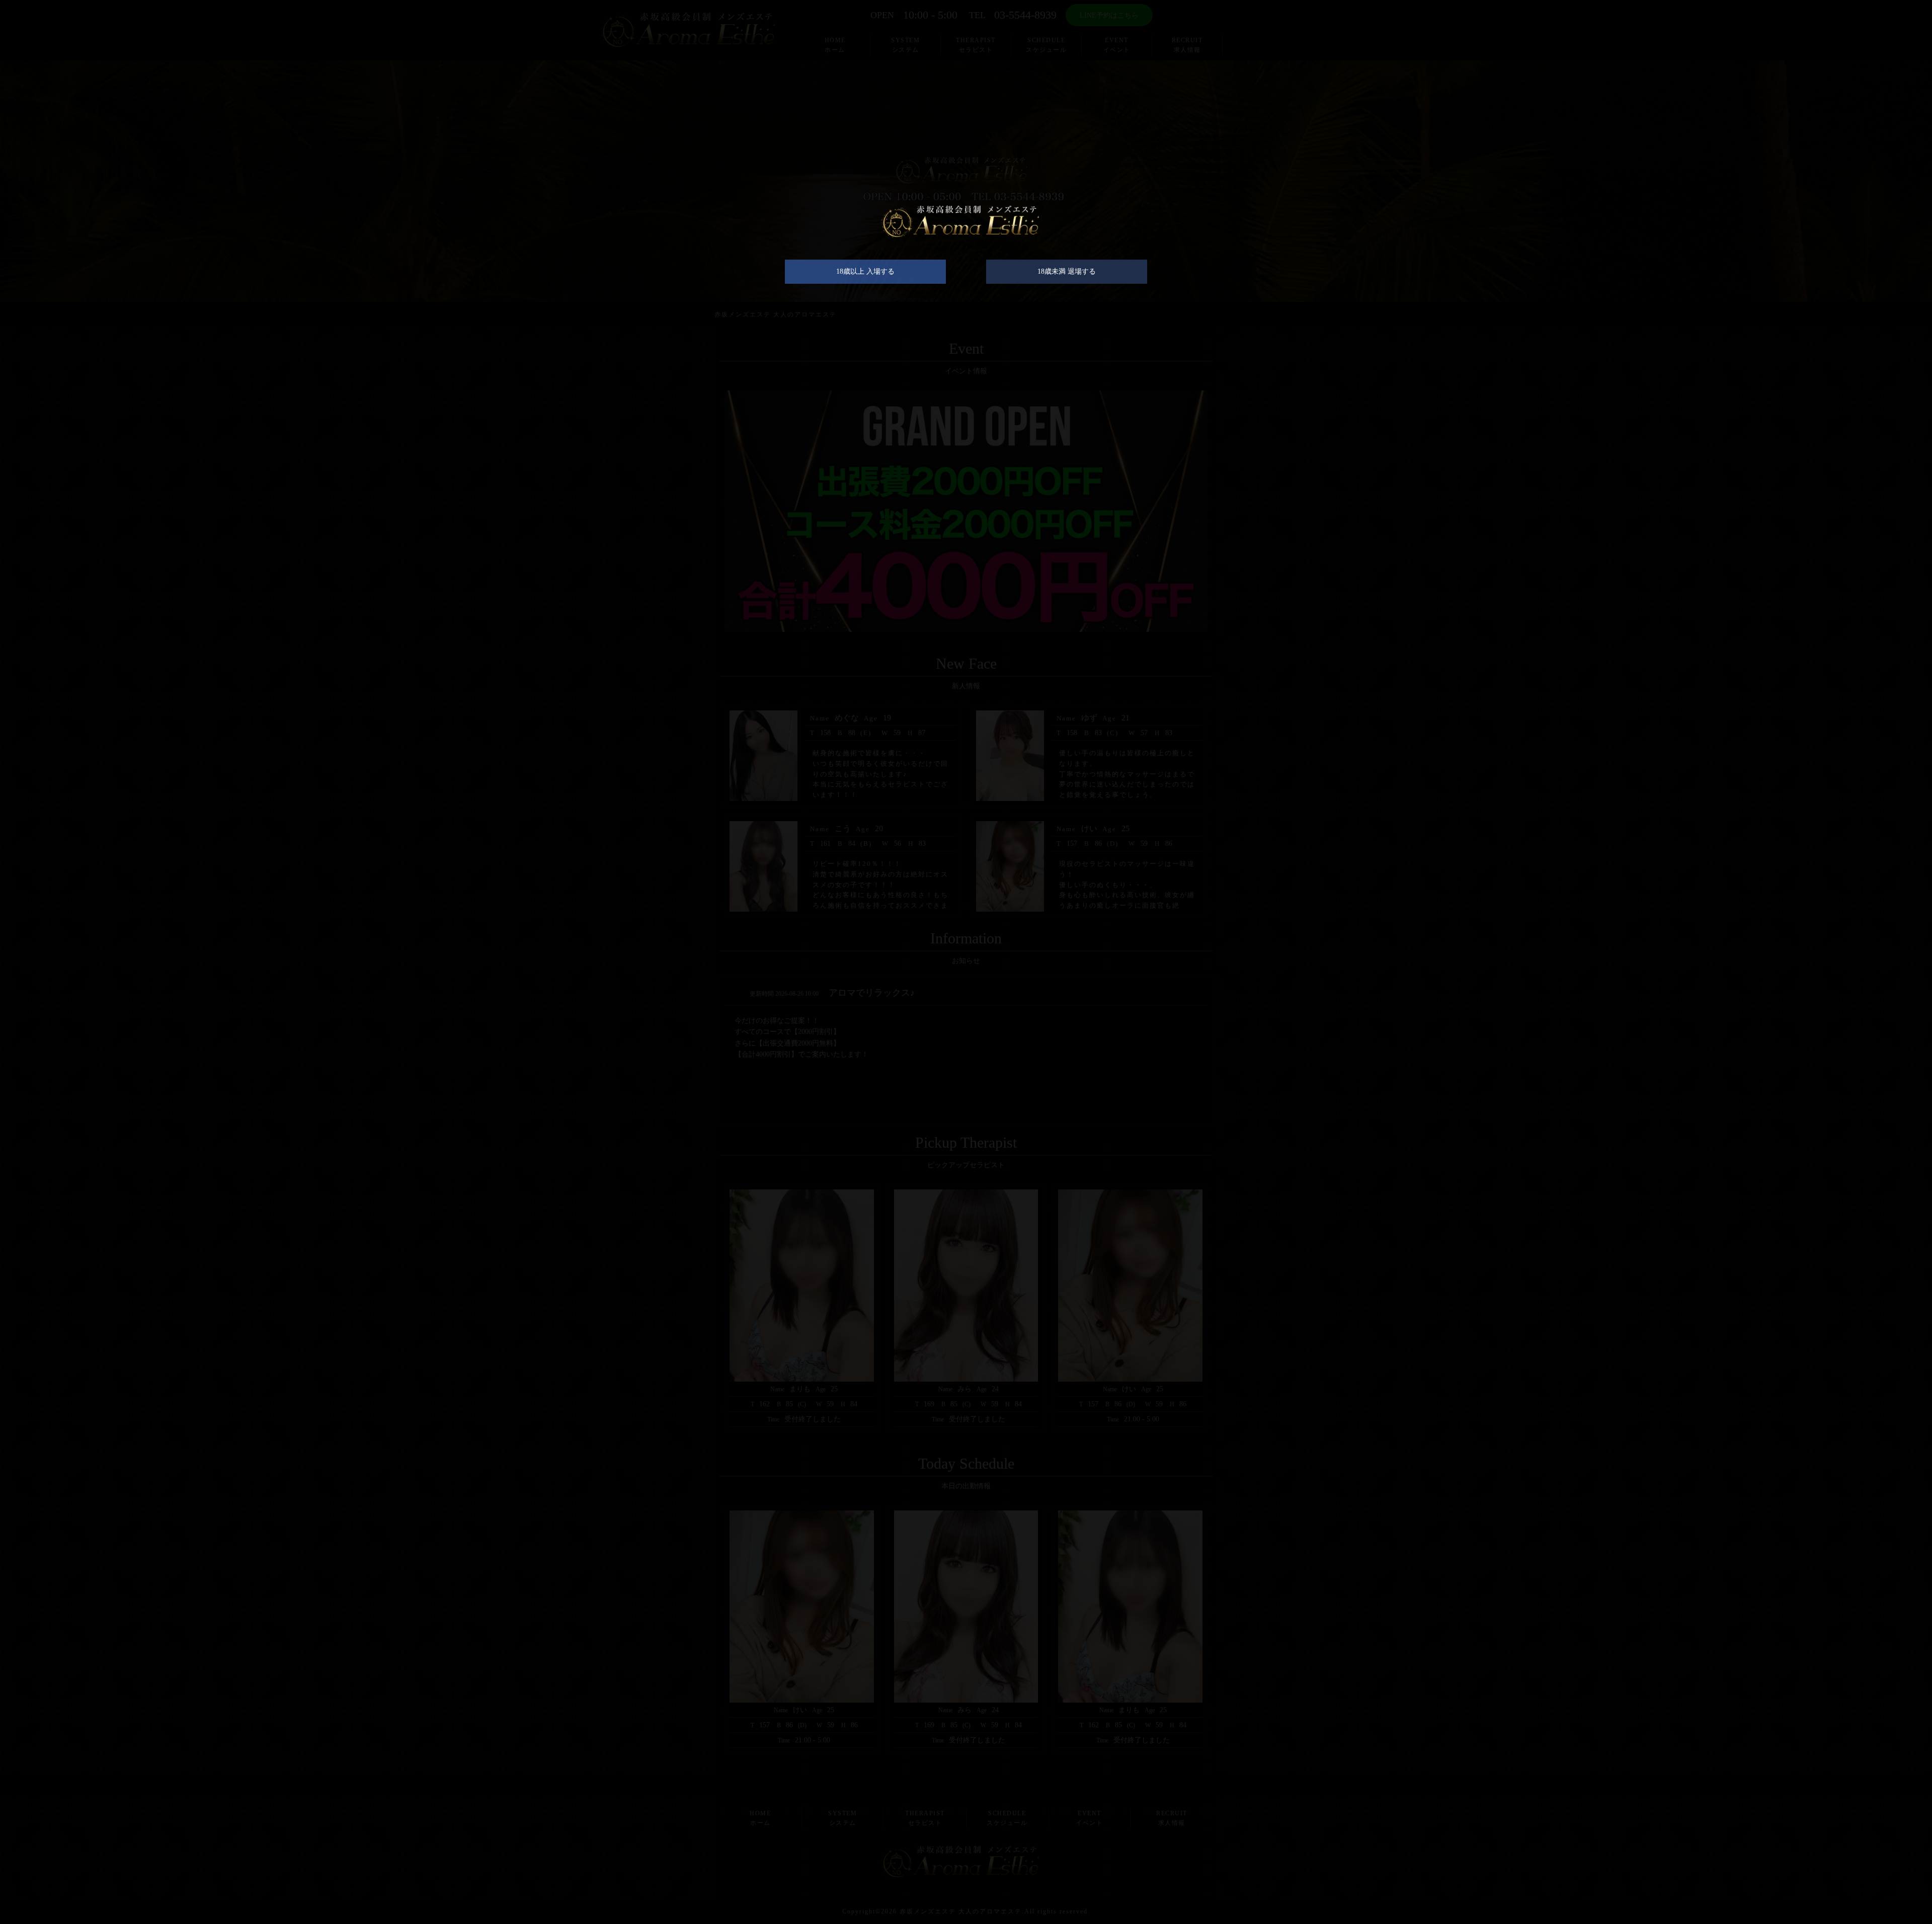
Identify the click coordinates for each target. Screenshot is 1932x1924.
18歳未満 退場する (1067, 271)
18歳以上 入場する (865, 271)
